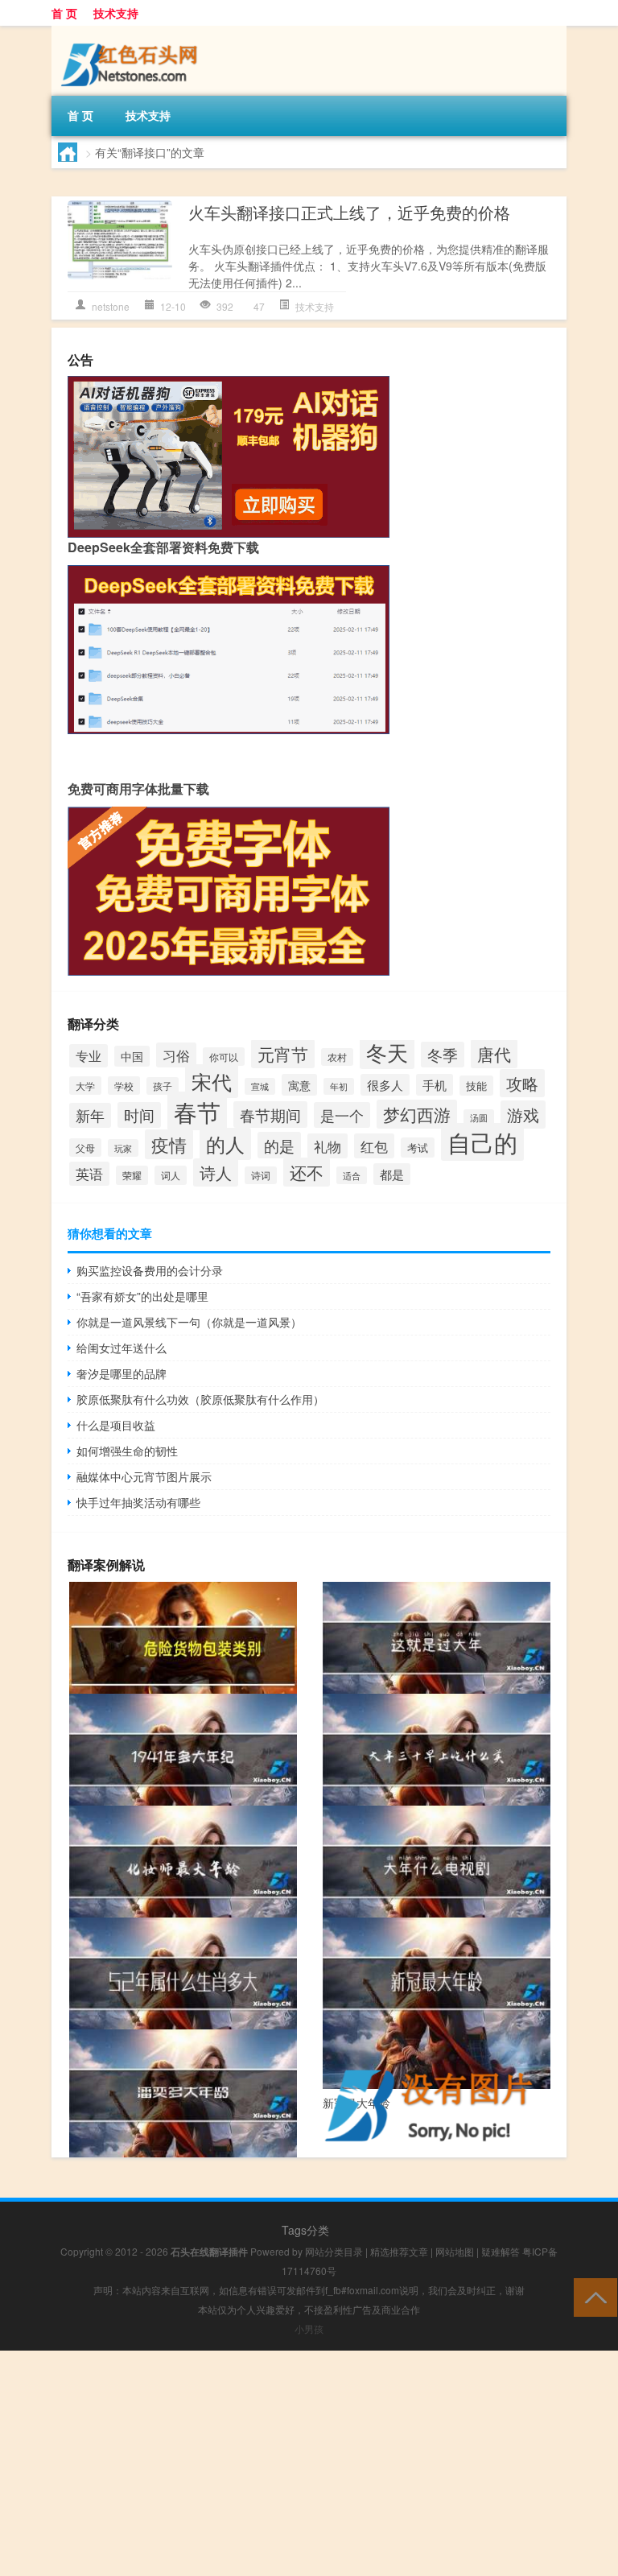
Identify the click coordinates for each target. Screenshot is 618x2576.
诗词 (261, 1175)
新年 (90, 1115)
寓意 (299, 1085)
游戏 (523, 1115)
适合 (352, 1175)
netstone (111, 306)
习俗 (176, 1055)
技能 (476, 1086)
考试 (418, 1148)
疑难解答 (501, 2251)
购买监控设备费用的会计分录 (150, 1270)
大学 (85, 1086)
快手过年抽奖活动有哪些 (138, 1502)
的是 (279, 1145)
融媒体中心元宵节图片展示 (144, 1476)
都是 (392, 1174)
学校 (124, 1086)
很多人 (385, 1085)
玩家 (123, 1148)
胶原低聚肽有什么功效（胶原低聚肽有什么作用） (200, 1399)
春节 (197, 1111)
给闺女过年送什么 (122, 1348)
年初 (339, 1086)
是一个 (342, 1115)
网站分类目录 (334, 2251)
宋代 (212, 1081)
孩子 (163, 1086)
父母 (85, 1148)
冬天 (387, 1052)
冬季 (443, 1055)
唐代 (494, 1054)
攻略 (522, 1083)
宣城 (260, 1086)
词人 (171, 1175)
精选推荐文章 (399, 2251)
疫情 (169, 1144)
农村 (337, 1057)
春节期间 (270, 1115)
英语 (89, 1174)
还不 (307, 1172)
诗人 (216, 1172)
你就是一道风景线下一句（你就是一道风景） (189, 1322)
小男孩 (309, 2328)
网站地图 (455, 2251)
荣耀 (132, 1175)
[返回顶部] (592, 2296)
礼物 (328, 1146)
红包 (374, 1146)
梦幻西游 (417, 1114)
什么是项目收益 (116, 1425)
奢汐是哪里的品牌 (122, 1373)
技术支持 (116, 13)
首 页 (64, 13)
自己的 (482, 1142)
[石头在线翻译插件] (132, 37)
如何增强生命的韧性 (127, 1451)
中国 (132, 1056)
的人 (225, 1144)
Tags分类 (305, 2230)
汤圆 (479, 1118)
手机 (435, 1085)
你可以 (224, 1057)
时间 (139, 1115)
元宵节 (283, 1054)
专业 (89, 1056)
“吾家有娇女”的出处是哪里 (142, 1296)
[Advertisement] (309, 2463)
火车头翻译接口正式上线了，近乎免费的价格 (349, 212)
